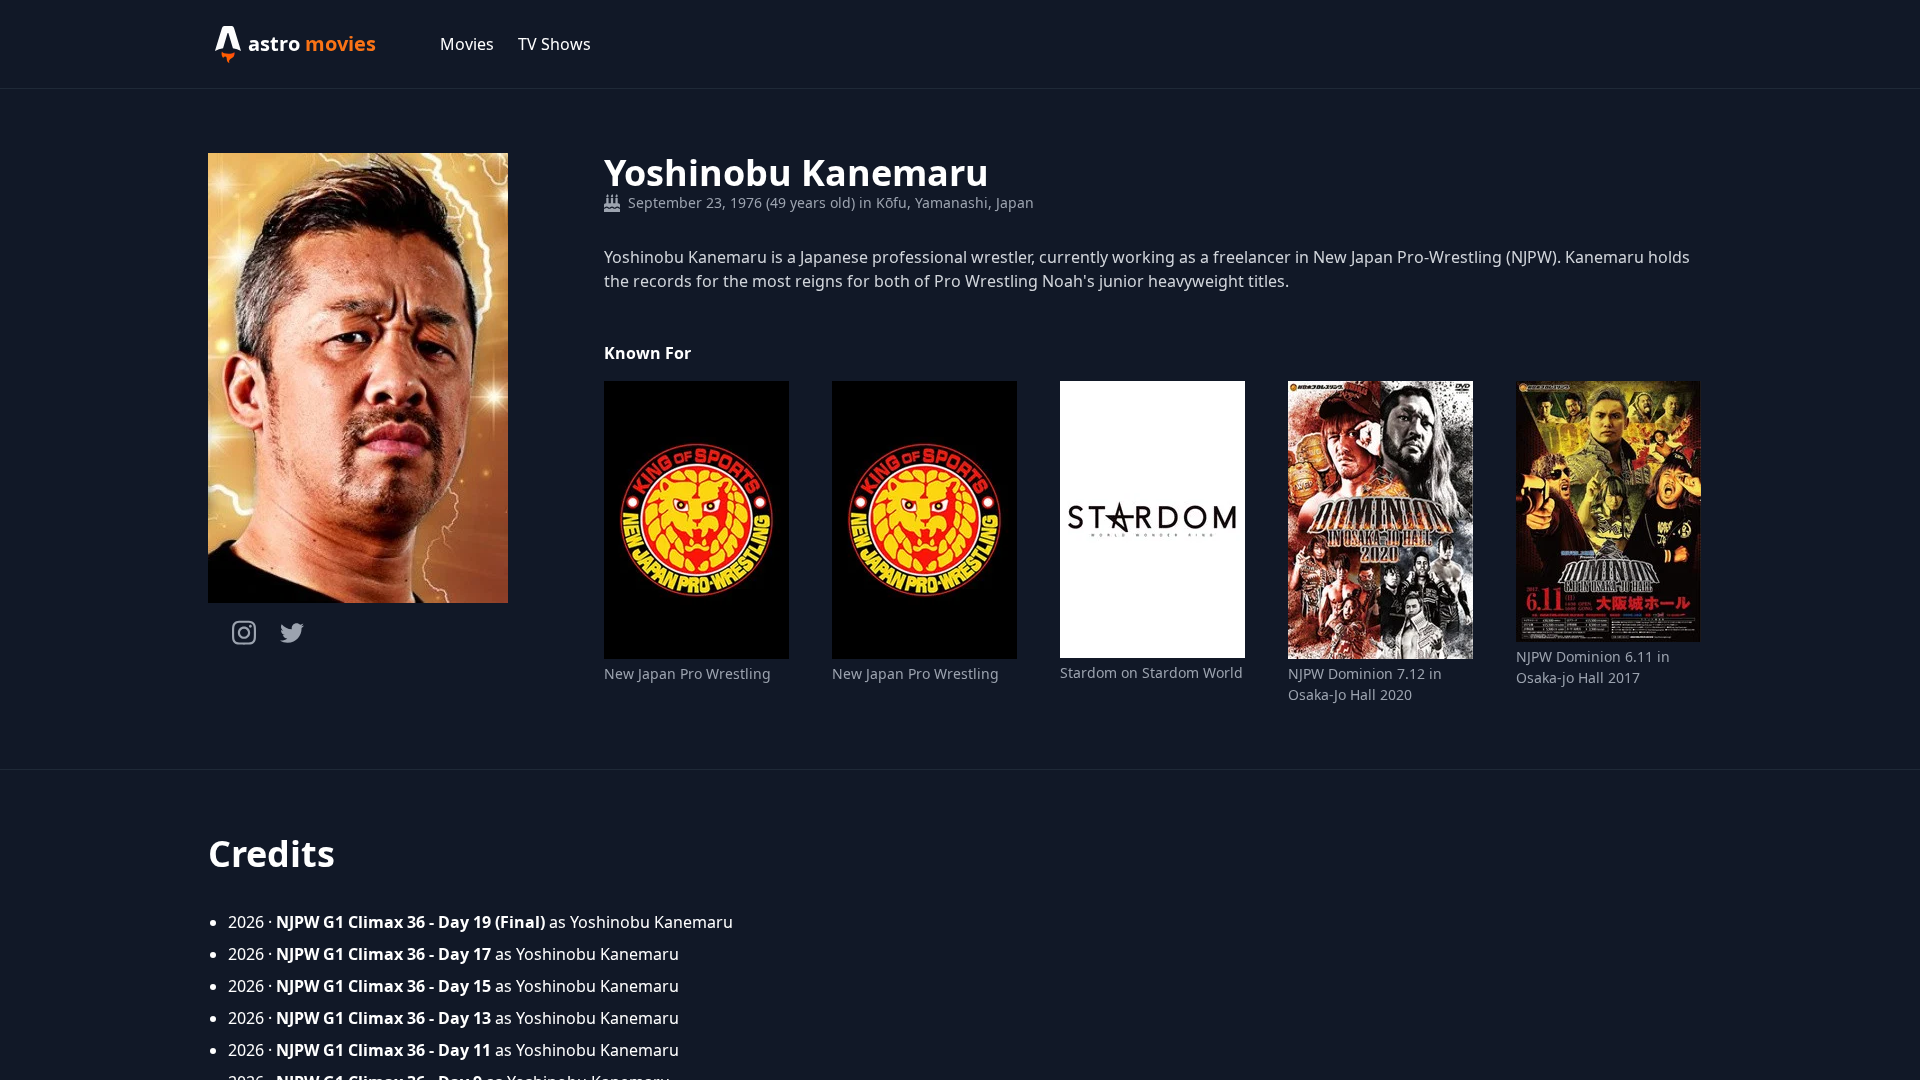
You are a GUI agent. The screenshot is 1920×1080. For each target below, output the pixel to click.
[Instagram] (244, 632)
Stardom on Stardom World (1151, 672)
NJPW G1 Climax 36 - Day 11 (383, 1050)
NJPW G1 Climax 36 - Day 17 (383, 954)
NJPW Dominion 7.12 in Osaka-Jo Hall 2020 (1365, 684)
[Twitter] (292, 633)
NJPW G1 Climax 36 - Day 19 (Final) (410, 922)
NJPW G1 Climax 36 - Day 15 (383, 986)
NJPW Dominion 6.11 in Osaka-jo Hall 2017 (1593, 667)
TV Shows (554, 44)
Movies (467, 44)
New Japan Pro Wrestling (687, 673)
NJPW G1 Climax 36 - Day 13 (383, 1018)
